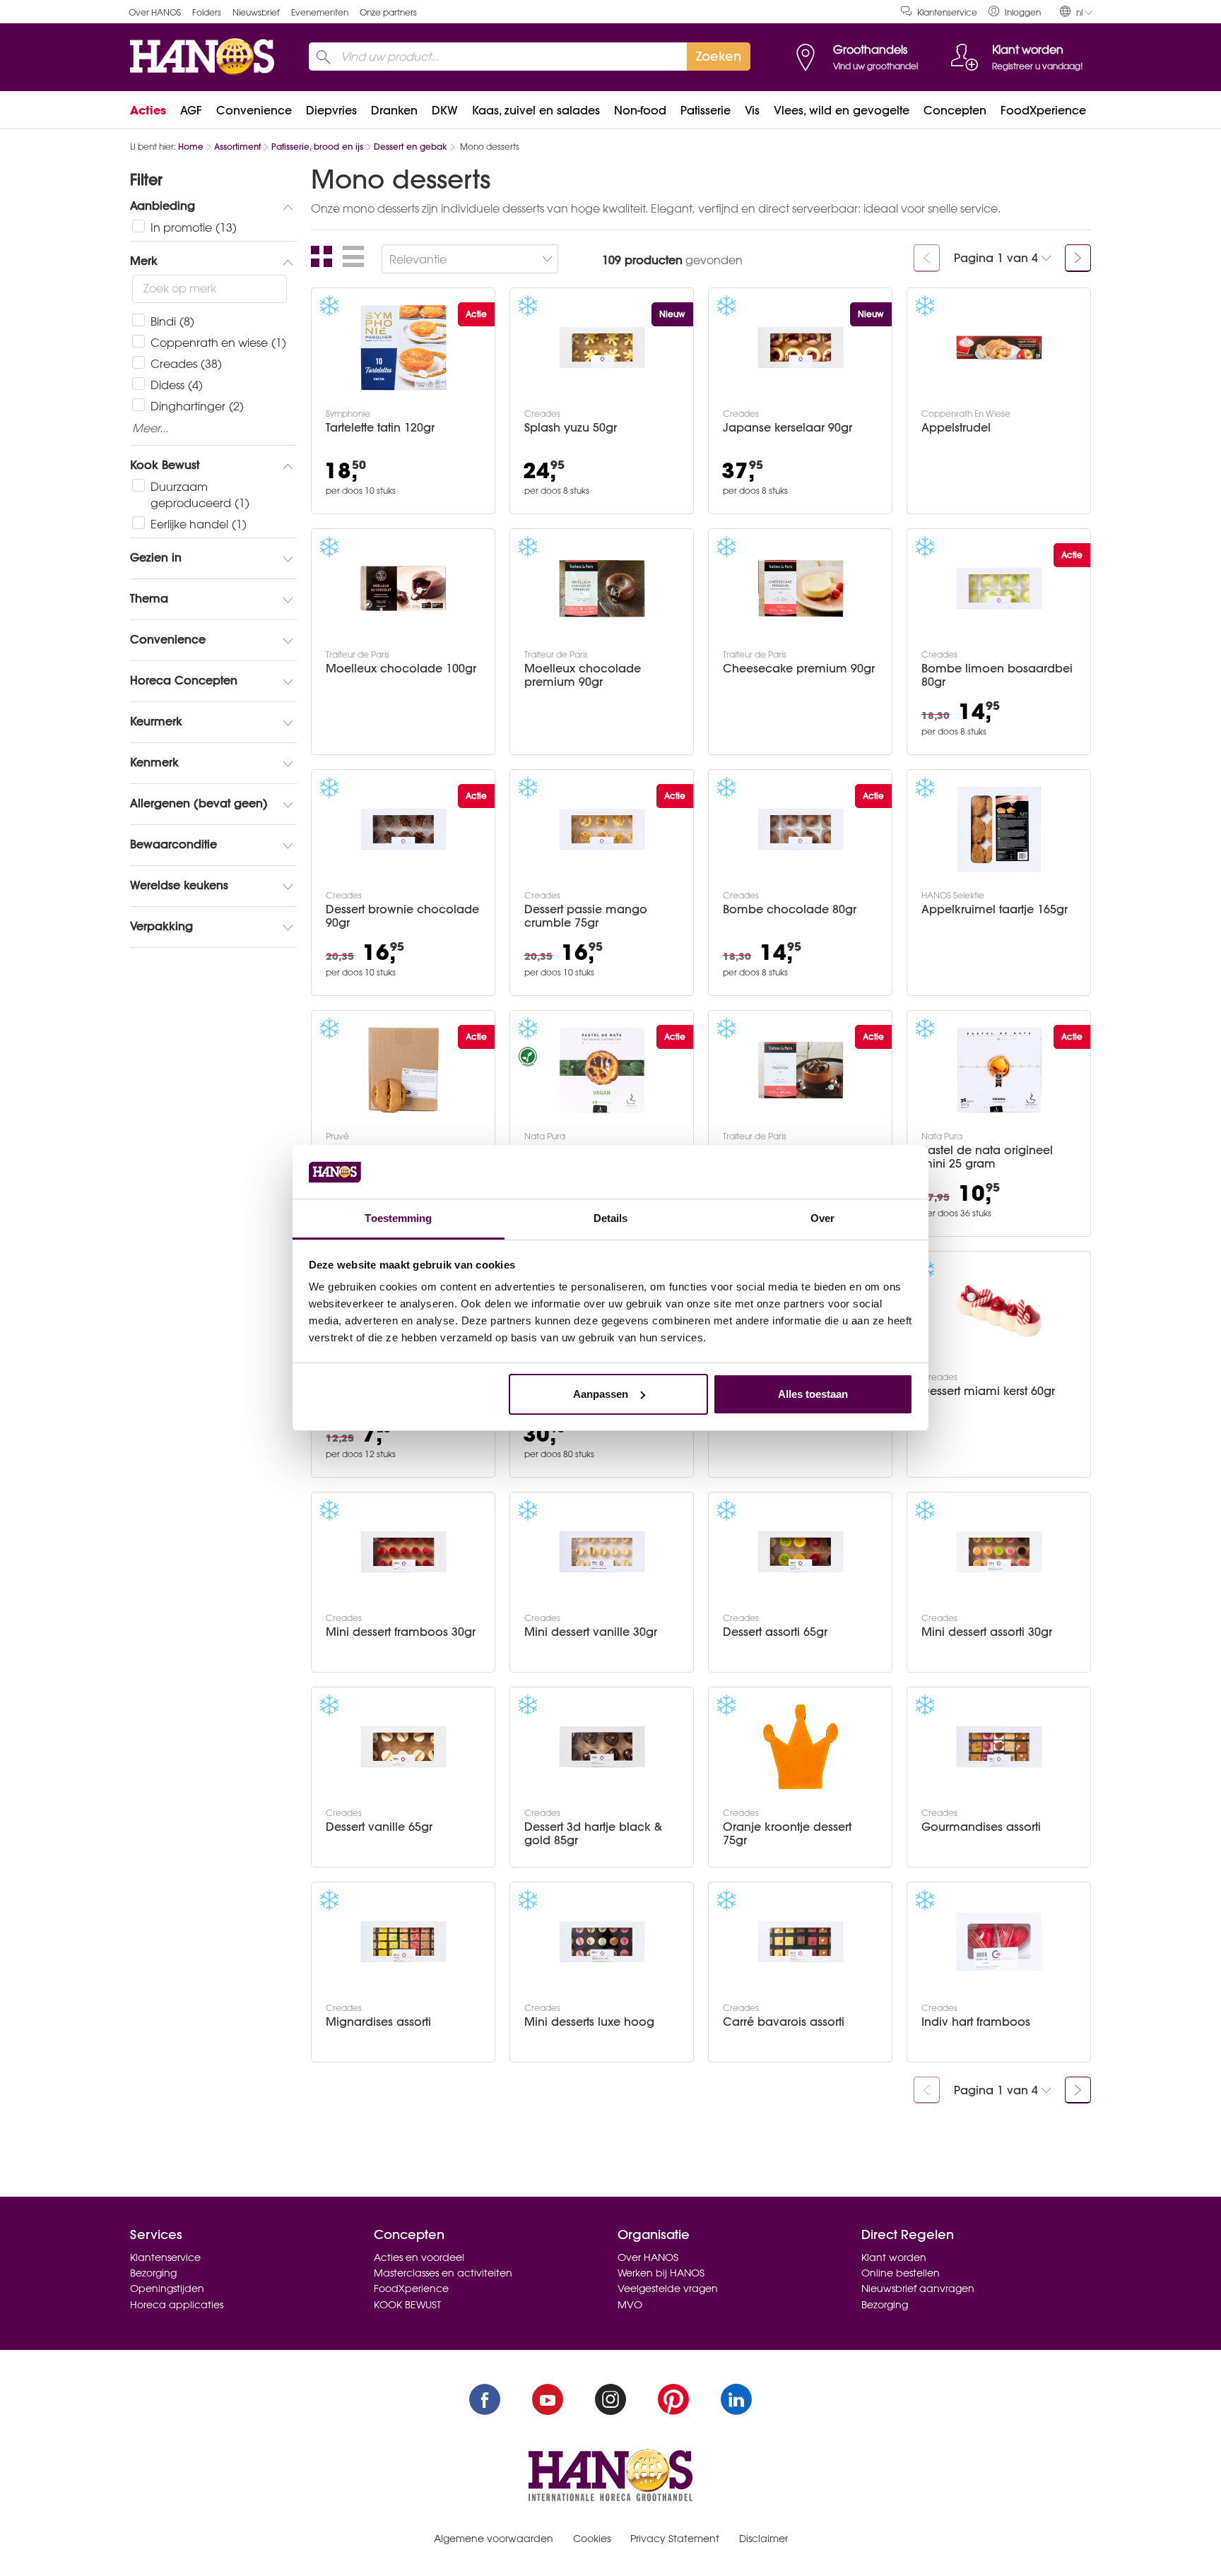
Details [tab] (611, 1218)
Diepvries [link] (331, 110)
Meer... (150, 429)
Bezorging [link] (153, 2273)
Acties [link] (148, 110)
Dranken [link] (394, 110)
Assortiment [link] (237, 147)
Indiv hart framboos (976, 2022)
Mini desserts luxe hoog (589, 2022)
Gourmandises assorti (981, 1827)
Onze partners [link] (388, 12)
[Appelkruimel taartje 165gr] (999, 829)
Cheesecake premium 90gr (799, 669)
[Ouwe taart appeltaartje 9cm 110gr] (403, 1070)
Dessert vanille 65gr (379, 1827)
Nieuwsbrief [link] (256, 12)
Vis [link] (752, 110)
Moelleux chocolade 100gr (401, 669)
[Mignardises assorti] (403, 1942)
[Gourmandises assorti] (999, 1747)
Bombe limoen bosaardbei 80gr (997, 675)
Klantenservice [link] (947, 12)
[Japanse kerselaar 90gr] (801, 348)
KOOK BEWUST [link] (407, 2305)
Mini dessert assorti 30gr (987, 1632)
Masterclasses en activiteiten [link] (443, 2273)
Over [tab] (822, 1218)
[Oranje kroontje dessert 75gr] (801, 1747)
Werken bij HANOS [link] (661, 2273)
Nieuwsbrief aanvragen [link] (918, 2289)
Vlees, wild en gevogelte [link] (842, 110)
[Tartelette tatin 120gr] (403, 348)
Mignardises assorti (378, 2022)
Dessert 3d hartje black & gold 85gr (593, 1834)
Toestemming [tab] (398, 1218)
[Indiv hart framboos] (999, 1942)
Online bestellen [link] (901, 2273)
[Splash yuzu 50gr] (602, 348)
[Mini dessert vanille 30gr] (602, 1552)
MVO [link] (630, 2305)
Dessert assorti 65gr (775, 1632)
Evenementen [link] (320, 12)
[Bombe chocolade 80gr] (801, 829)
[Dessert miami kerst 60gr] (999, 1311)
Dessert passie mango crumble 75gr (586, 916)
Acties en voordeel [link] (419, 2257)
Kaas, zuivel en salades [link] (536, 110)
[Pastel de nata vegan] (602, 1070)
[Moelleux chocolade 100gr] (403, 588)
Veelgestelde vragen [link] (668, 2289)
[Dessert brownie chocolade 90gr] (403, 829)
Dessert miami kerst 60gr (988, 1391)
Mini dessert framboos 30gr (401, 1632)
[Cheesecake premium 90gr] (801, 588)
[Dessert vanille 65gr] (403, 1747)
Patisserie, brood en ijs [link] (317, 147)
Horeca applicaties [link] (177, 2305)
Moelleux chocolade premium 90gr (583, 675)
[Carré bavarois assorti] (801, 1942)
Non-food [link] (640, 110)
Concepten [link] (955, 110)
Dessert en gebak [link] (411, 147)
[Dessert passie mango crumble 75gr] (602, 829)
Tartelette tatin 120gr (380, 428)
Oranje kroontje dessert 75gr (787, 1834)
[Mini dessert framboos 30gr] (403, 1552)
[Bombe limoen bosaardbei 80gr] (999, 588)
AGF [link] (191, 110)
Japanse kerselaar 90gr (788, 428)
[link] (1015, 12)
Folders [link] (207, 12)
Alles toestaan (813, 1394)
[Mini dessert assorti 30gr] (999, 1552)
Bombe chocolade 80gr (790, 909)
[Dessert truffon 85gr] (801, 1070)
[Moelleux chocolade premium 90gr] (602, 588)
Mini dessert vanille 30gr (591, 1632)
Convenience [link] (254, 110)
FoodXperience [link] (1043, 110)
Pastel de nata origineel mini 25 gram (987, 1157)
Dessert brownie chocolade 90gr (402, 916)
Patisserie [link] (706, 110)
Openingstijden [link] (167, 2289)
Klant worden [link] (894, 2257)
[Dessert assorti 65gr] (801, 1552)
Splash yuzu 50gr (571, 428)
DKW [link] (445, 110)
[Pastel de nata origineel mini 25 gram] (999, 1070)
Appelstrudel (956, 428)
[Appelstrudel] (999, 348)
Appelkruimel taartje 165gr (995, 909)
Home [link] (191, 147)
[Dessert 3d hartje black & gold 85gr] (602, 1747)
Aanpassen (601, 1394)
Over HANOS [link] (155, 12)
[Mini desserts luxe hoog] (602, 1942)
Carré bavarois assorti (784, 2022)
